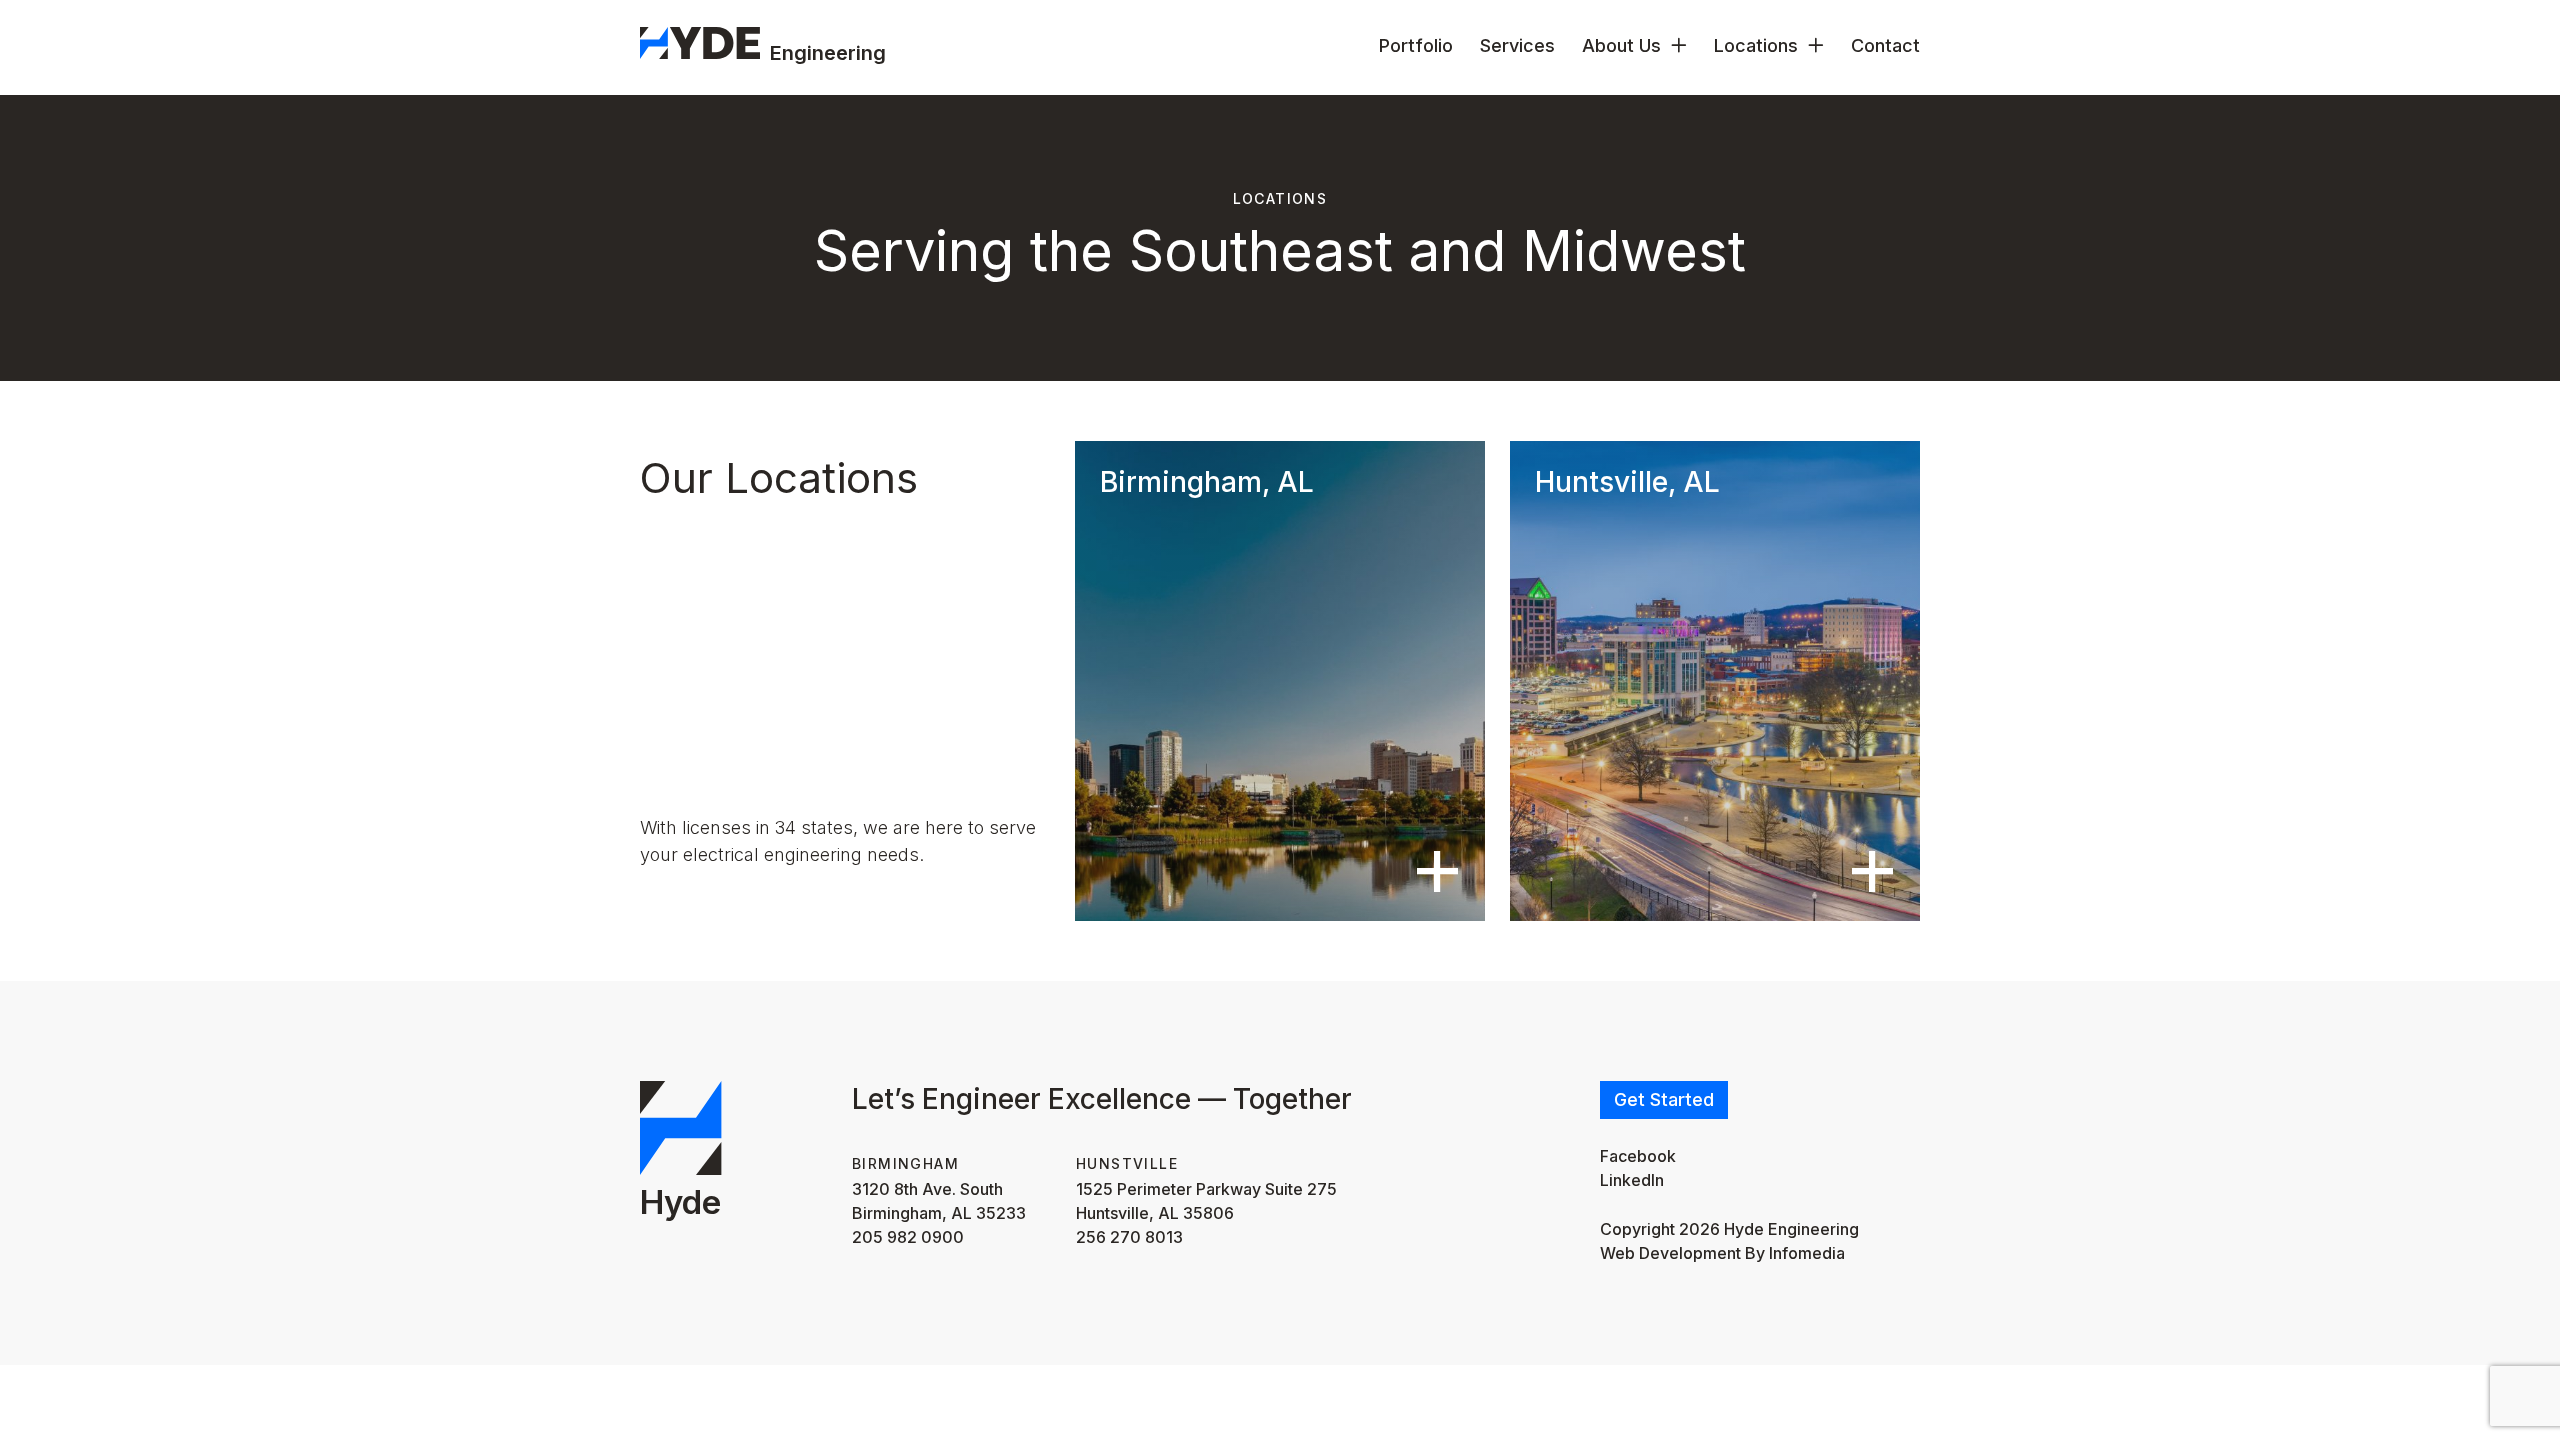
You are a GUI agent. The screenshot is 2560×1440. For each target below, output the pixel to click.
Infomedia (1807, 1253)
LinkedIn (1632, 1180)
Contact (1885, 45)
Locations (1756, 45)
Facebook (1638, 1156)
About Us (1621, 45)
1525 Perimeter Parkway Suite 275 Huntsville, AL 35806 (1206, 1201)
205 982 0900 (908, 1237)
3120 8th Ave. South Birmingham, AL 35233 (939, 1201)
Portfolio (1416, 45)
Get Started (1664, 1099)
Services (1517, 45)
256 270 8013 (1129, 1237)
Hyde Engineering (1791, 1229)
